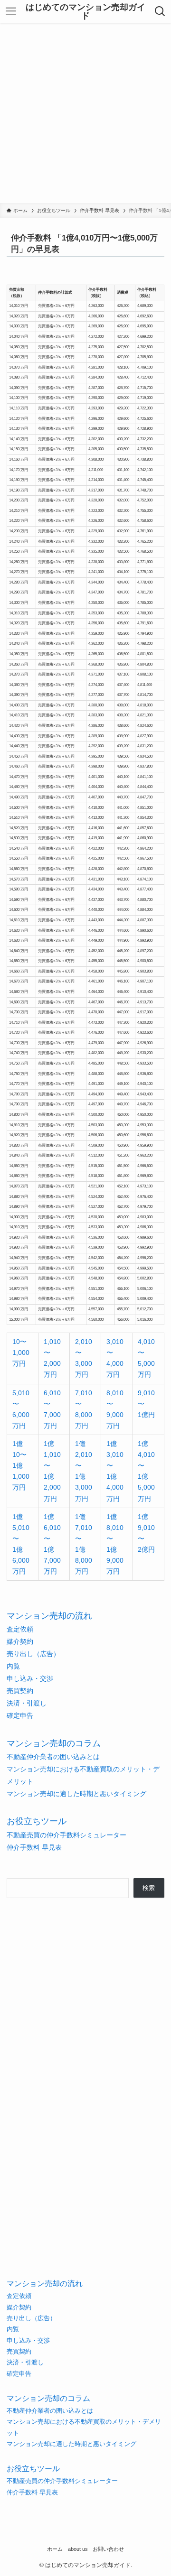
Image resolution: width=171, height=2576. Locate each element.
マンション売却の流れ (49, 1616)
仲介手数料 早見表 (34, 1847)
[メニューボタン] (11, 11)
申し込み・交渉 (30, 1678)
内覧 (13, 1666)
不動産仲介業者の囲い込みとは (53, 1757)
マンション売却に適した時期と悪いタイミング (76, 1794)
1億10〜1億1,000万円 (21, 1465)
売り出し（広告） (33, 1654)
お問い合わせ (108, 2549)
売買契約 (20, 1691)
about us (78, 2549)
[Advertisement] (85, 113)
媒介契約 (20, 1641)
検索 (149, 1888)
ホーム (55, 2549)
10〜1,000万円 (21, 1353)
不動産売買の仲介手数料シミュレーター (66, 1835)
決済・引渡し (27, 1703)
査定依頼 (20, 1629)
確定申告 (20, 1715)
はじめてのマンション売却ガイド (85, 11)
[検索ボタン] (160, 11)
